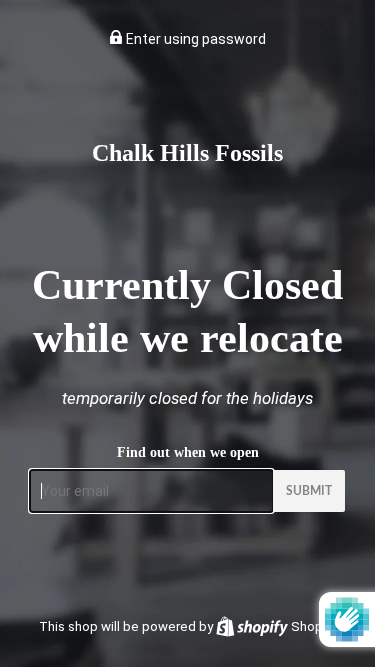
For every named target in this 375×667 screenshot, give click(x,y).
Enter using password (194, 39)
